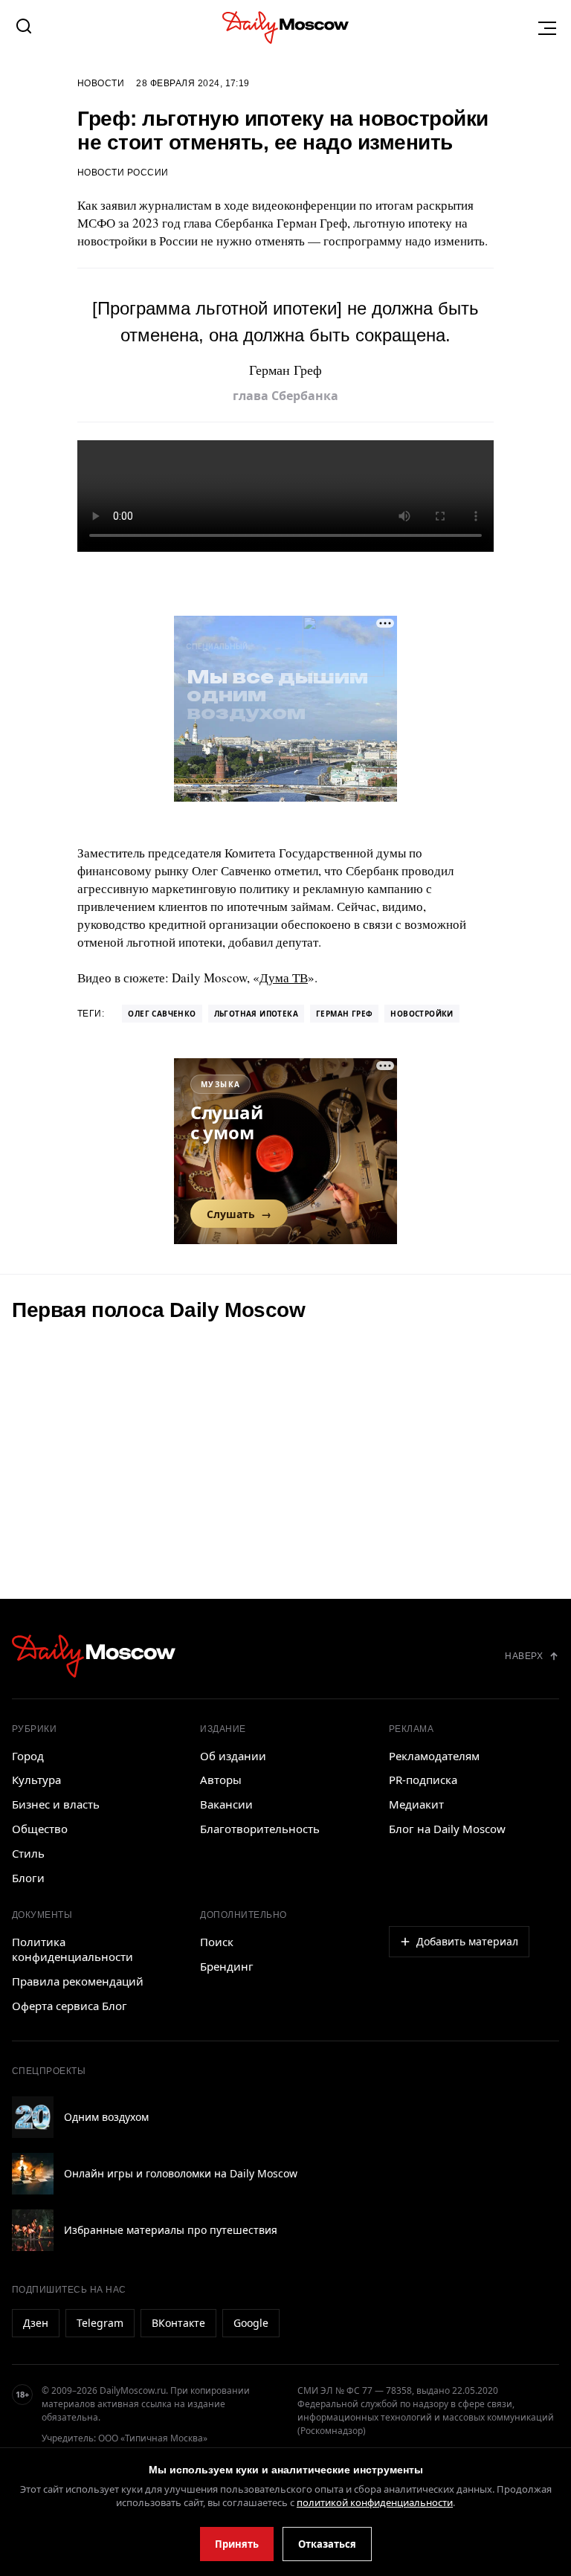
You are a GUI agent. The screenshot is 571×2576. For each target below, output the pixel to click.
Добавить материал (467, 1941)
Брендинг (227, 1966)
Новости (101, 83)
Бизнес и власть (56, 1804)
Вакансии (226, 1804)
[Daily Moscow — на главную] (94, 1656)
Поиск (217, 1942)
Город (28, 1756)
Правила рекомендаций (78, 1981)
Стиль (28, 1853)
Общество (40, 1829)
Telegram (100, 2323)
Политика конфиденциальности (72, 1949)
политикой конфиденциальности (375, 2502)
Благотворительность (260, 1829)
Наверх (524, 1656)
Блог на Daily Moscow (447, 1829)
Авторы (221, 1780)
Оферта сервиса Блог (70, 2006)
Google (251, 2323)
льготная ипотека (256, 1014)
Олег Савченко (162, 1014)
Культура (36, 1780)
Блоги (28, 1878)
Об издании (233, 1756)
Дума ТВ (284, 978)
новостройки (422, 1014)
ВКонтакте (178, 2323)
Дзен (36, 2323)
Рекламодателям (434, 1756)
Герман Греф (344, 1014)
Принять (237, 2544)
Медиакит (416, 1804)
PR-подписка (423, 1780)
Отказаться (327, 2544)
